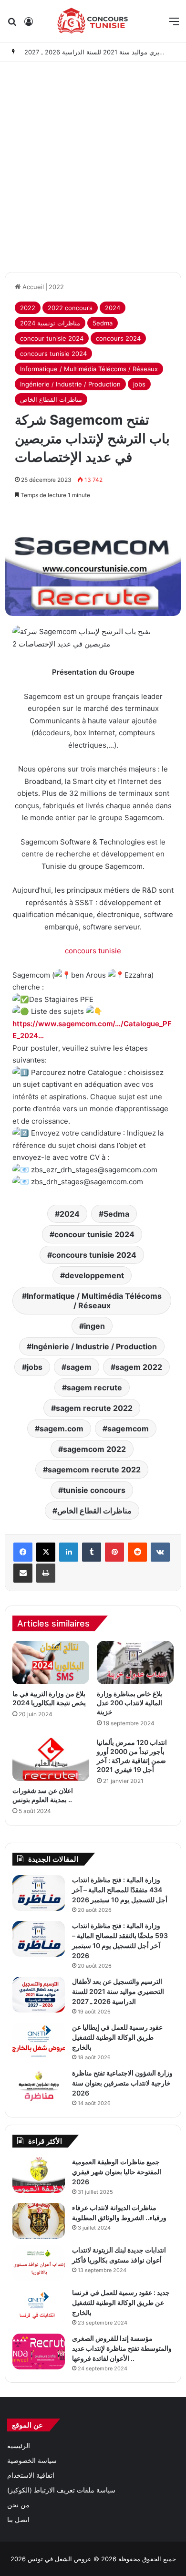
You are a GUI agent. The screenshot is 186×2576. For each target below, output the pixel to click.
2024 (113, 308)
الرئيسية (19, 2446)
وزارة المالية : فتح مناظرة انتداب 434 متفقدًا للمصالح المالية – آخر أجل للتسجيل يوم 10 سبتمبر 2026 (120, 1890)
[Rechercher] (12, 25)
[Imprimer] (46, 1573)
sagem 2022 (139, 1367)
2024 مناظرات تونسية (50, 323)
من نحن (18, 2505)
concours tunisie (93, 951)
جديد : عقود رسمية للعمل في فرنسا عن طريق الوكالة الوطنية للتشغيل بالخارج (121, 2302)
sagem (79, 1367)
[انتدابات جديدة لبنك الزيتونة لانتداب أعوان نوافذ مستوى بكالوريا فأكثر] (39, 2263)
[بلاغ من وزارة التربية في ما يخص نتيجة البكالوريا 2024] (51, 1663)
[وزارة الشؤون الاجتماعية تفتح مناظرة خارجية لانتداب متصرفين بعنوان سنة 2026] (39, 2086)
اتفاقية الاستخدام (31, 2475)
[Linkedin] (69, 1552)
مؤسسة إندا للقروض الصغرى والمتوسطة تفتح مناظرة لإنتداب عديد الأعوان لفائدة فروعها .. (122, 2348)
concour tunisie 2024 (52, 338)
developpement (94, 1275)
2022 (56, 287)
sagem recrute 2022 (94, 1408)
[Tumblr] (92, 1552)
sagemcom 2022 (94, 1449)
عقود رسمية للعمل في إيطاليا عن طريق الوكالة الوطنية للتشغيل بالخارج (117, 2037)
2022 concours (70, 308)
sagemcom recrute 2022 (94, 1470)
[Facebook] (23, 1552)
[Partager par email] (23, 1573)
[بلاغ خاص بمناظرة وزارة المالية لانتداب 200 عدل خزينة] (135, 1663)
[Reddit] (137, 1552)
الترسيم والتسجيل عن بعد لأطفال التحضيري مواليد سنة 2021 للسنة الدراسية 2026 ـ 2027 (118, 1991)
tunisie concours (94, 1490)
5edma (103, 323)
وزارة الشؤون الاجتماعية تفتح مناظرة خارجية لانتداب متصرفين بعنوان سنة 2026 (122, 2083)
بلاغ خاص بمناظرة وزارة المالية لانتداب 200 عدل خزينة (129, 1703)
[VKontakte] (160, 1552)
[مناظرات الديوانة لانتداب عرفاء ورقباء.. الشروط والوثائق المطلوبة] (39, 2221)
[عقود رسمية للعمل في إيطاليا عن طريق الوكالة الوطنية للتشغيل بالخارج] (39, 2040)
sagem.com (62, 1429)
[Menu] (174, 25)
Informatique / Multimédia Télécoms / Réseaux (89, 369)
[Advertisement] (93, 165)
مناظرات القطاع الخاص (51, 399)
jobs (139, 384)
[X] (46, 1552)
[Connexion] (29, 25)
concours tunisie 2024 (53, 354)
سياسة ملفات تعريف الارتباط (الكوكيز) (61, 2490)
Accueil (32, 287)
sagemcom (128, 1429)
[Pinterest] (114, 1552)
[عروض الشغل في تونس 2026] (93, 21)
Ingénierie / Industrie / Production (70, 384)
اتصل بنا (18, 2520)
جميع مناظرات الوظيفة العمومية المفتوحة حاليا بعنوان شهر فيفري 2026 (117, 2172)
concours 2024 (118, 338)
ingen (94, 1326)
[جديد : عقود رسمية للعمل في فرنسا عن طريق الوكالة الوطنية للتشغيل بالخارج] (39, 2306)
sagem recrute (94, 1387)
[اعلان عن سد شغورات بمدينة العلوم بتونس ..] (51, 1759)
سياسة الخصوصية (32, 2461)
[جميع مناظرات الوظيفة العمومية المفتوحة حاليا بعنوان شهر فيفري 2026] (39, 2175)
